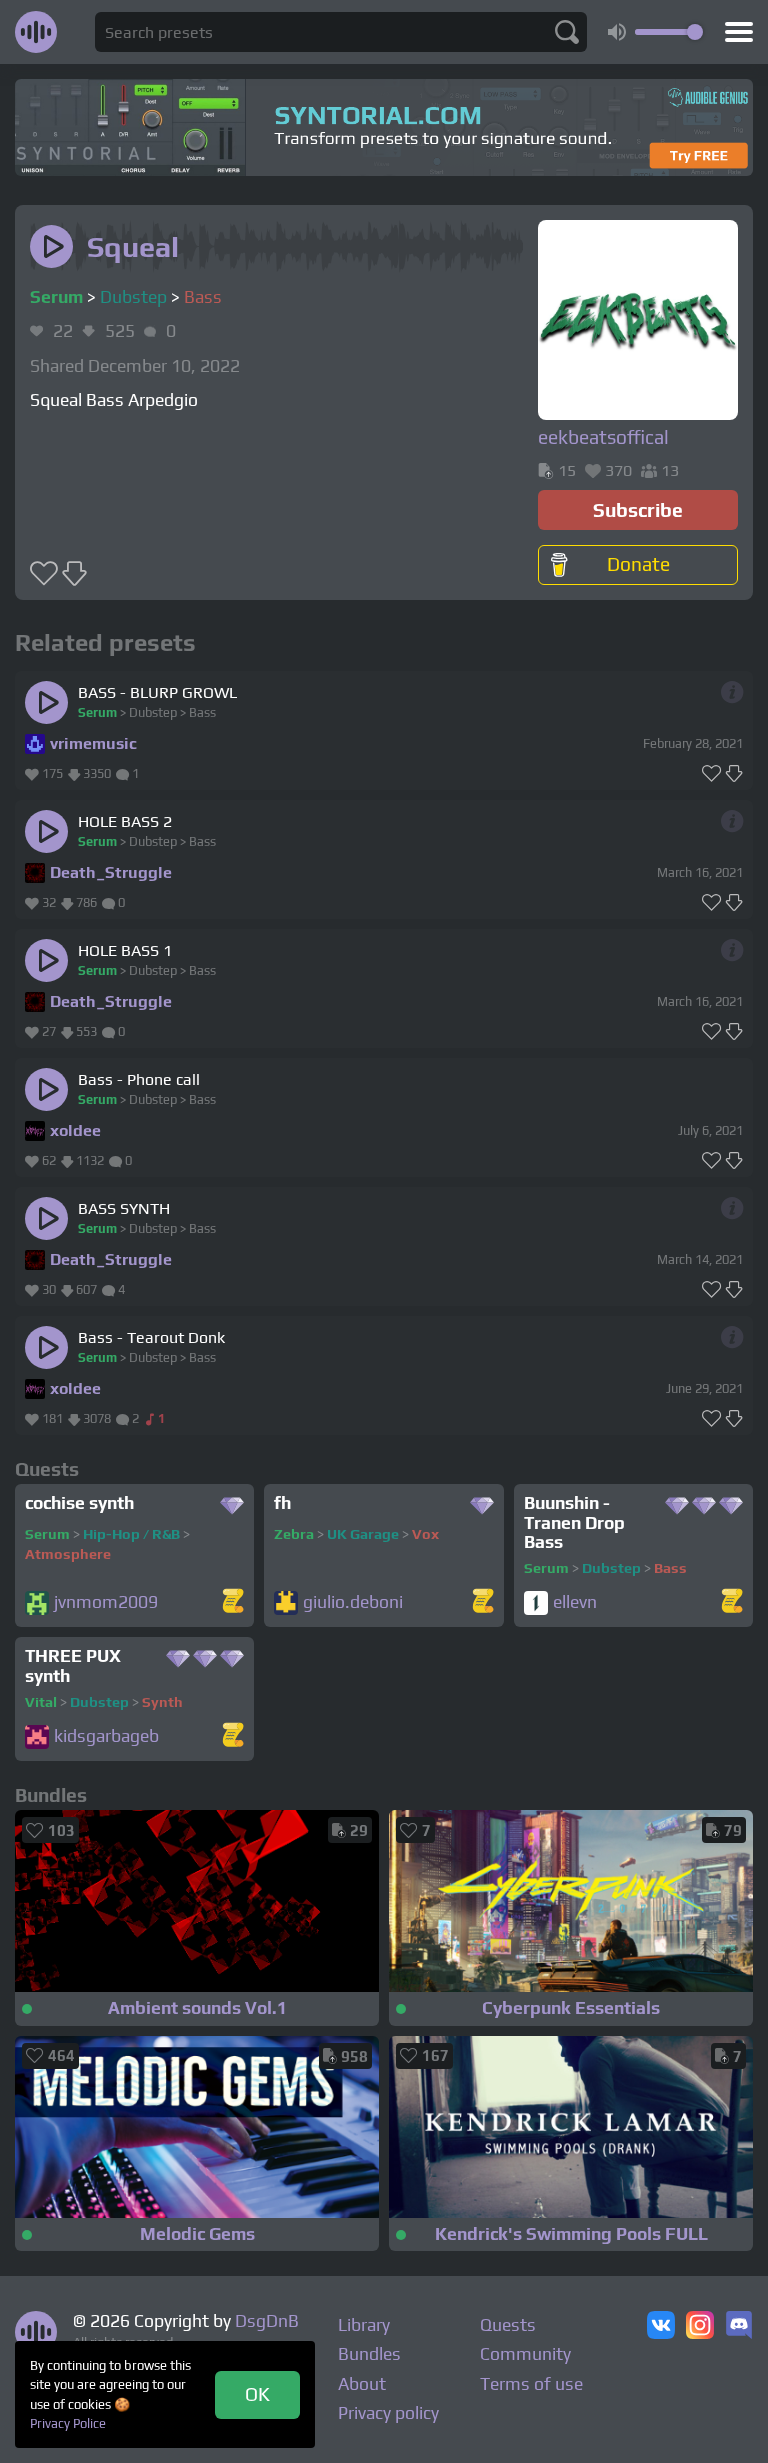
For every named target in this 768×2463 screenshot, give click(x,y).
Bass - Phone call (139, 1079)
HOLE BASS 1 (125, 950)
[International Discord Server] (739, 2327)
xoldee (75, 1130)
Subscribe (638, 510)
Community (525, 2354)
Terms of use (531, 2384)
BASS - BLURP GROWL (157, 692)
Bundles (369, 2354)
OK (257, 2394)
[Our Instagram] (700, 2327)
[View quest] (233, 1602)
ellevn (575, 1602)
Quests (508, 2325)
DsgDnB (267, 2321)
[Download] (734, 774)
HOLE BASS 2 (125, 821)
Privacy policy (388, 2413)
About (362, 2384)
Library (364, 2325)
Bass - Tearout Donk (151, 1337)
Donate (638, 564)
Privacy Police (68, 2423)
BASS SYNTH (124, 1208)
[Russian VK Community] (661, 2327)
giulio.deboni (353, 1602)
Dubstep (133, 297)
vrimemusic (93, 743)
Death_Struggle (111, 872)
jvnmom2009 (106, 1602)
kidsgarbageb (106, 1736)
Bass (203, 297)
